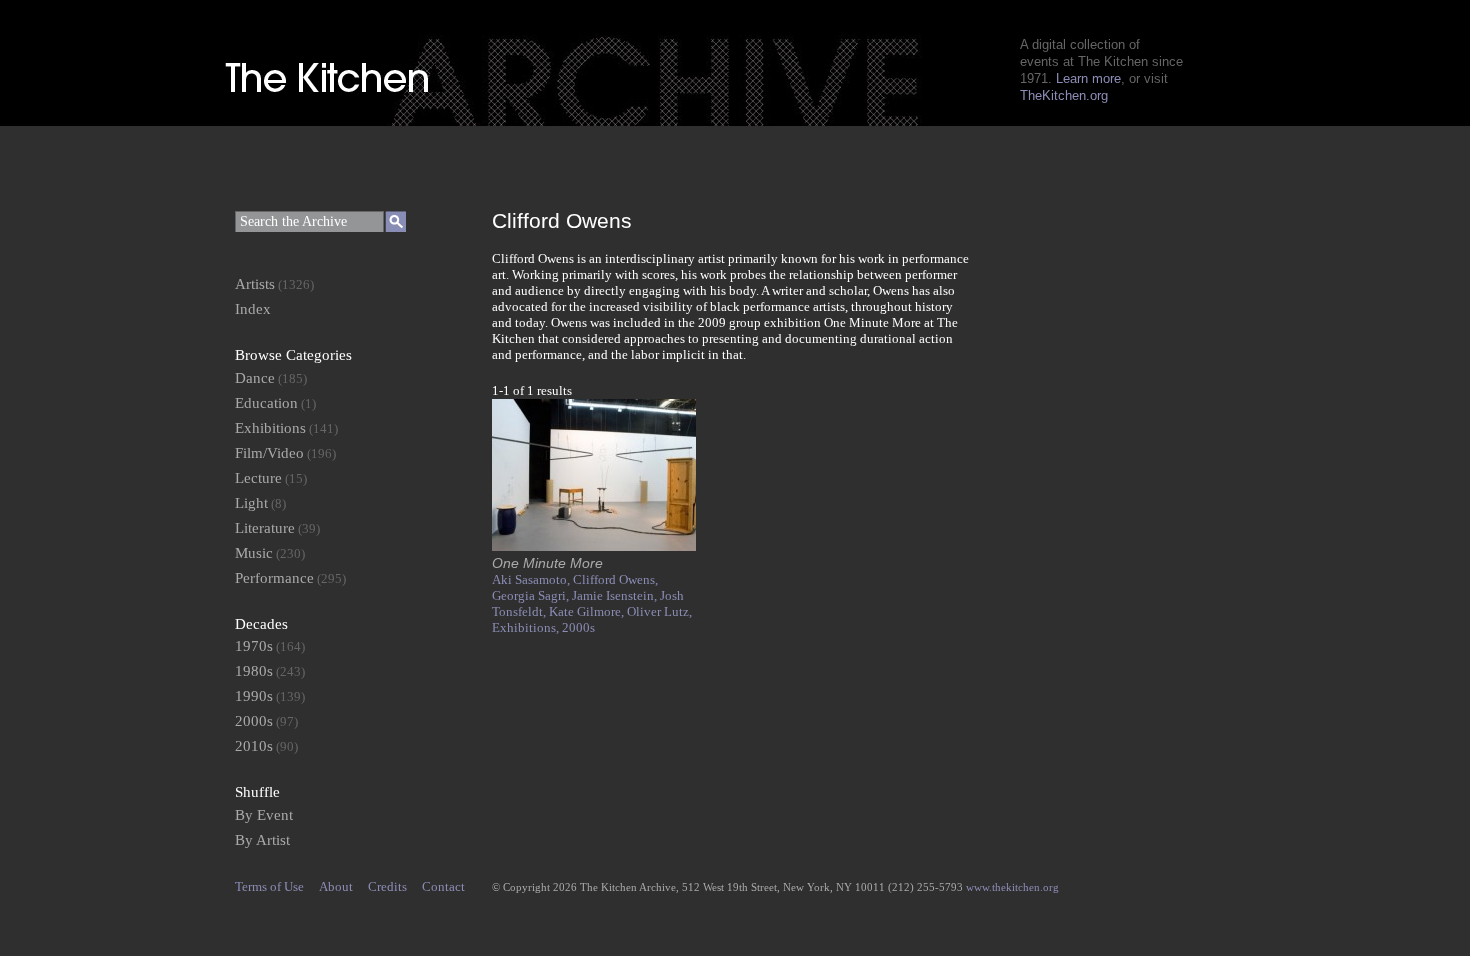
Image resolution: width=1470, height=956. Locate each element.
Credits (387, 886)
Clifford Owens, (615, 579)
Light (251, 503)
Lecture (258, 478)
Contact (443, 886)
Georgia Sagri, (532, 595)
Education (266, 403)
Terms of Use (269, 886)
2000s (578, 627)
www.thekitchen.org (1012, 887)
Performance (274, 578)
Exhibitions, (527, 627)
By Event (264, 815)
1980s (254, 671)
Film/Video (269, 453)
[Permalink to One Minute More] (594, 546)
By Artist (262, 840)
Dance (255, 378)
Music (254, 553)
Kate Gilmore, (588, 611)
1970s (254, 646)
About (336, 886)
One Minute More (547, 563)
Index (253, 309)
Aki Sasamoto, (532, 579)
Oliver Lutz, (659, 611)
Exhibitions (270, 428)
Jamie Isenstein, (616, 595)
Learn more (1088, 78)
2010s (254, 746)
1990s (254, 696)
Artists (255, 284)
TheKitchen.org (1064, 95)
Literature (265, 528)
